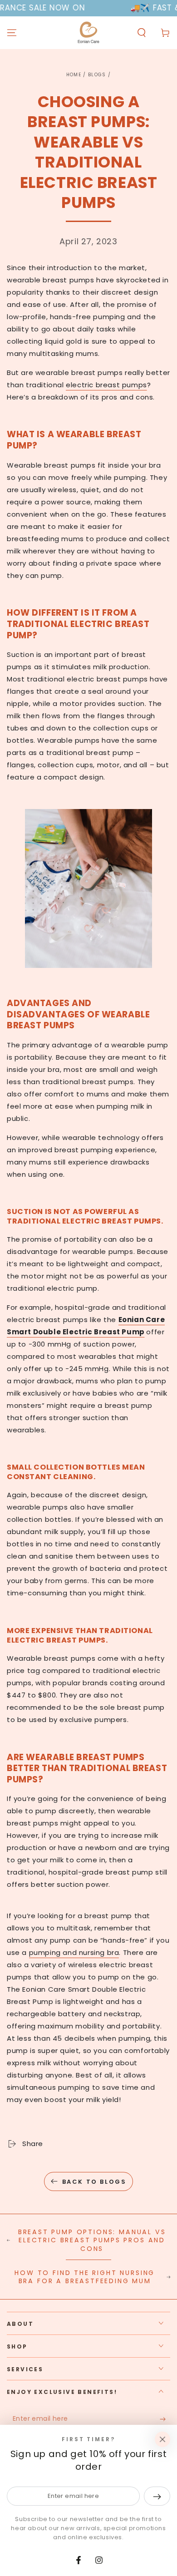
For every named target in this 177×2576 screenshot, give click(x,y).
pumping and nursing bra (74, 1952)
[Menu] (12, 33)
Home (74, 75)
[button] (142, 33)
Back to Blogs (94, 2182)
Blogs (97, 75)
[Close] (162, 2439)
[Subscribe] (165, 2419)
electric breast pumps (106, 385)
